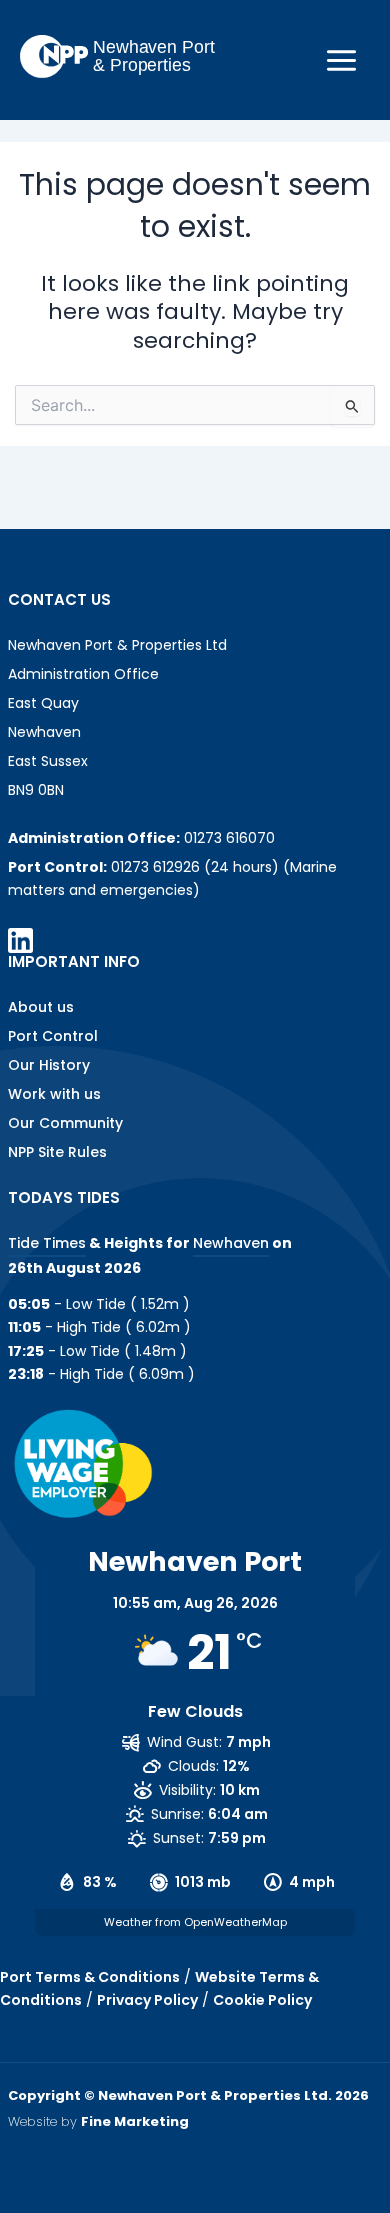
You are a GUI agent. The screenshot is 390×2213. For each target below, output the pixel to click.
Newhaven (231, 1243)
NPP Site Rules (57, 1152)
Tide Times (47, 1243)
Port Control (53, 1036)
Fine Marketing (135, 2121)
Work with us (54, 1094)
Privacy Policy (147, 2000)
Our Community (65, 1123)
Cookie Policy (262, 2000)
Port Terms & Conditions (90, 1977)
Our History (49, 1065)
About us (41, 1007)
